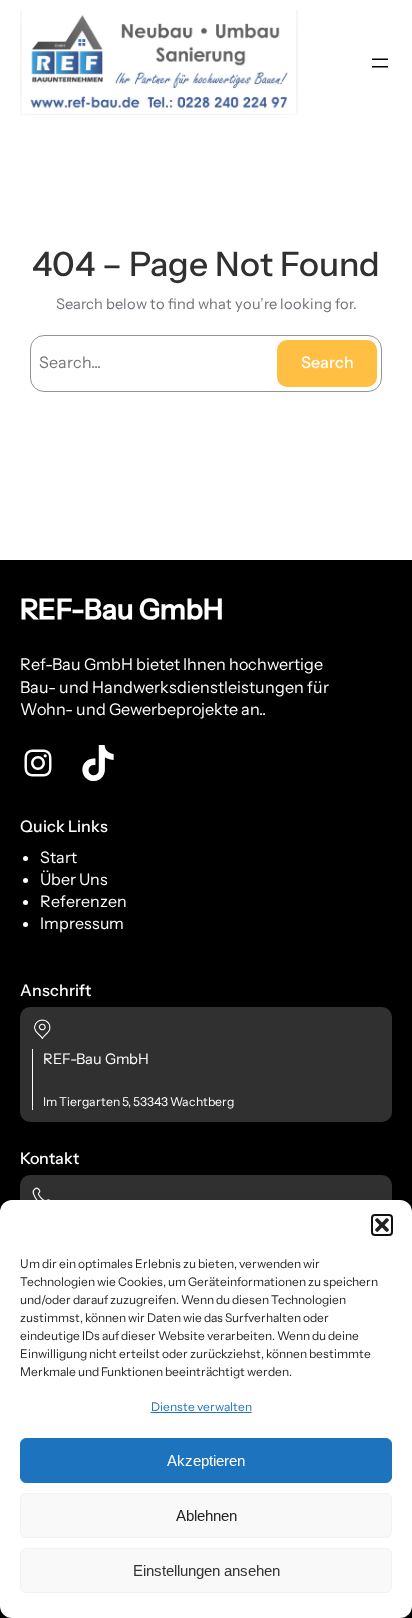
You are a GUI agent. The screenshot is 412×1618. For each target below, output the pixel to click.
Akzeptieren (206, 1460)
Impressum (82, 923)
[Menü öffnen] (380, 63)
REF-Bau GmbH (121, 609)
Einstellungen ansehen (206, 1570)
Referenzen (83, 901)
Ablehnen (206, 1515)
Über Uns (74, 879)
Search (327, 362)
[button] (382, 1225)
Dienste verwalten (201, 1406)
